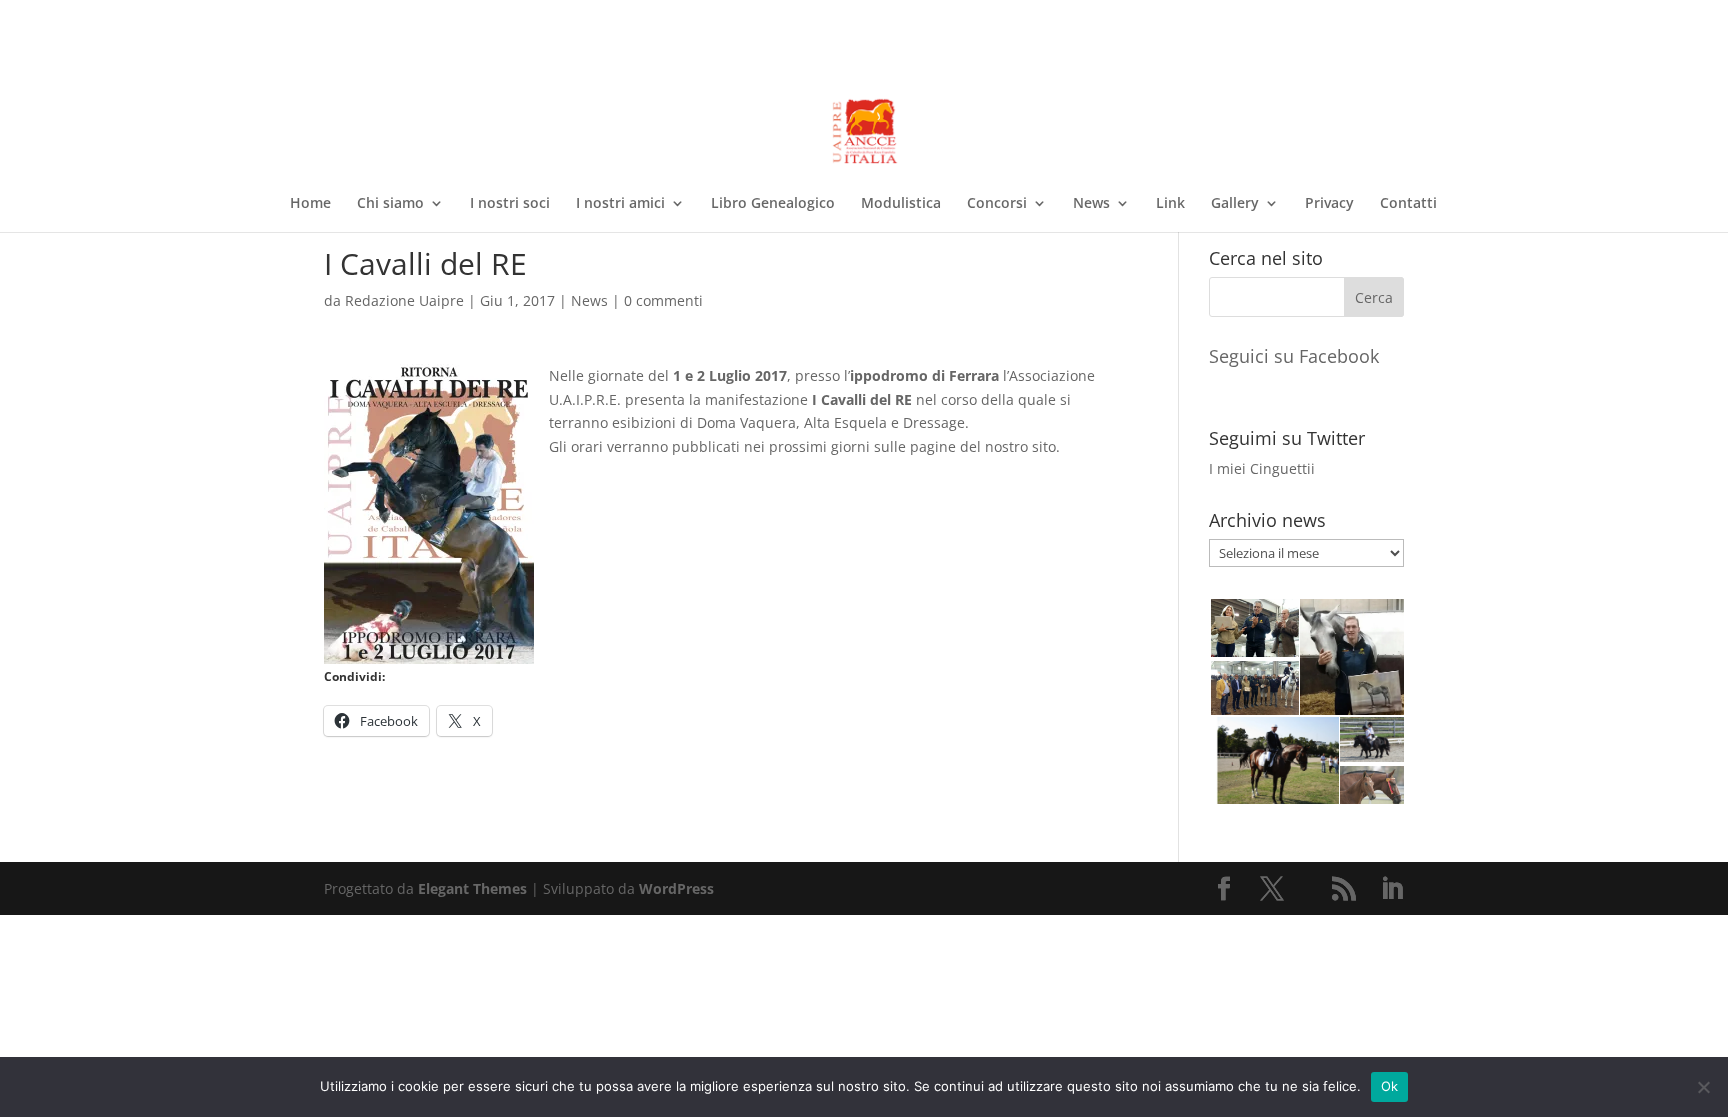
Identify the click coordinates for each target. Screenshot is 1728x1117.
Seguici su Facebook (1294, 356)
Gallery (1235, 204)
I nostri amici (620, 204)
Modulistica (901, 204)
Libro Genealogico (773, 204)
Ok (1390, 1086)
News (1091, 204)
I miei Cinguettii (1262, 468)
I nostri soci (510, 204)
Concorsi (997, 204)
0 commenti (663, 300)
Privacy (1329, 204)
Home (310, 204)
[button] (1253, 628)
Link (1170, 204)
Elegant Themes (472, 888)
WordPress (676, 888)
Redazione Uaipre (404, 300)
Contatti (1408, 204)
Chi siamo (390, 204)
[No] (1703, 1087)
